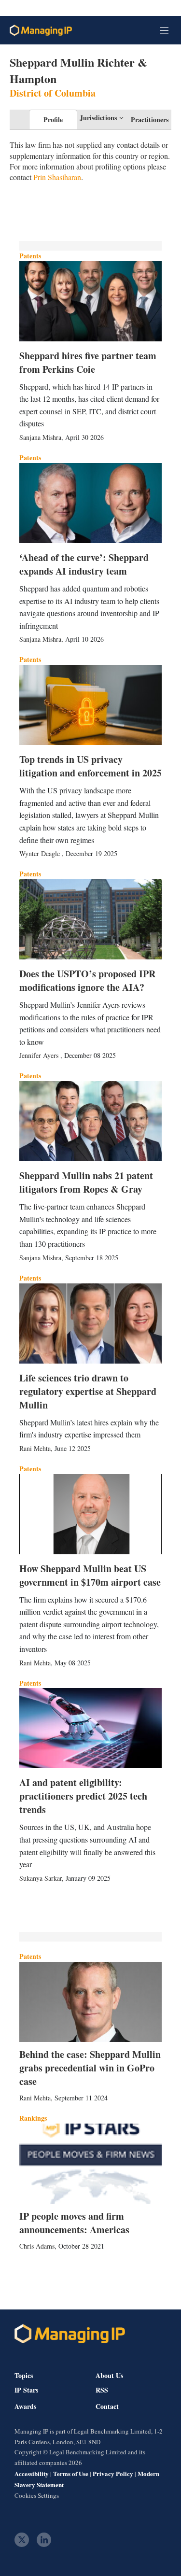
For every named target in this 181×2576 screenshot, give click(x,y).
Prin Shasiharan (57, 177)
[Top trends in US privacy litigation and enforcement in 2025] (90, 705)
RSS (102, 2390)
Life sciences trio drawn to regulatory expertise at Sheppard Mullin (88, 1391)
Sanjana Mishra (40, 437)
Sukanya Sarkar (41, 1878)
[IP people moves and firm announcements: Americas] (90, 2164)
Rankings (33, 2118)
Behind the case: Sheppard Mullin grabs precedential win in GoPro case (90, 2068)
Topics (24, 2375)
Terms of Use (71, 2473)
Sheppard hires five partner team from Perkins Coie (88, 362)
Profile (53, 120)
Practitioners (150, 120)
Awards (25, 2407)
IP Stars (26, 2390)
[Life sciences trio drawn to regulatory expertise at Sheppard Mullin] (90, 1323)
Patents (30, 256)
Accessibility (32, 2473)
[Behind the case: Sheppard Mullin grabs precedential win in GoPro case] (90, 2002)
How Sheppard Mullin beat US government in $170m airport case (90, 1575)
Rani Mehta (35, 1448)
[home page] (41, 30)
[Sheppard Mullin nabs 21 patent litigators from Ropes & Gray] (90, 1121)
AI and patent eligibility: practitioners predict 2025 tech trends (83, 1796)
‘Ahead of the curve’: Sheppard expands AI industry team (84, 564)
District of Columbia (53, 93)
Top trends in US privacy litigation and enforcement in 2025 (90, 766)
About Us (109, 2375)
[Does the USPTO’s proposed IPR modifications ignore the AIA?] (90, 919)
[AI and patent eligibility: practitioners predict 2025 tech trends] (90, 1728)
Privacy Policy (113, 2473)
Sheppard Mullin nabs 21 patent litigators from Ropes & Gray (86, 1182)
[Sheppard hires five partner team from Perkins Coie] (90, 301)
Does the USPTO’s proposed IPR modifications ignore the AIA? (87, 980)
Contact (107, 2407)
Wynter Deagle (41, 853)
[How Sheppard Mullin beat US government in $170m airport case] (90, 1514)
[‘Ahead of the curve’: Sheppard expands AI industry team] (90, 503)
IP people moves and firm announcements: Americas (74, 2223)
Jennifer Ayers (40, 1055)
